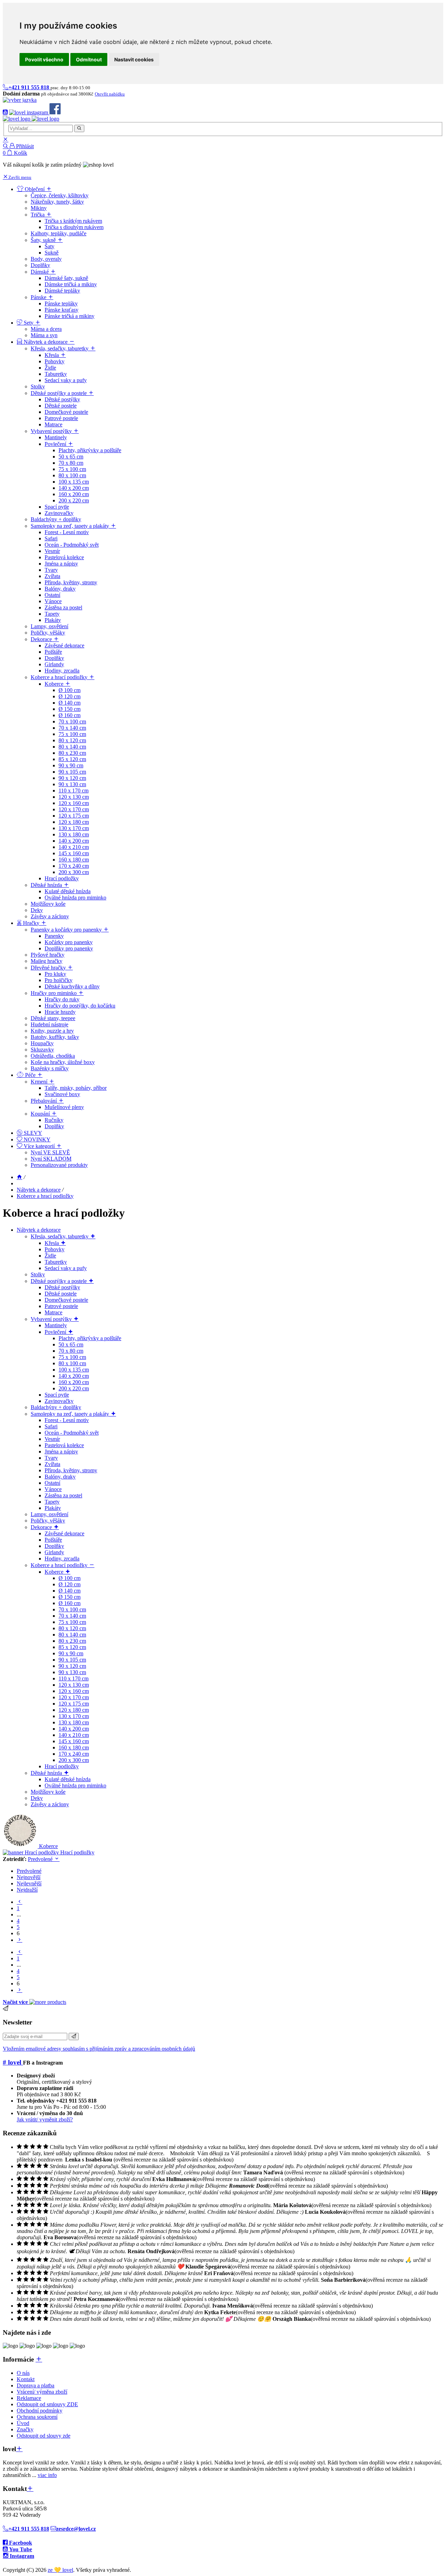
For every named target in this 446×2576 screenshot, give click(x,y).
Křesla (52, 1243)
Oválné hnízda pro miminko (75, 1785)
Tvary (51, 1458)
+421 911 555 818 (29, 2529)
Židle (50, 1256)
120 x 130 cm (74, 1685)
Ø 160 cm (70, 1603)
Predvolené (41, 1859)
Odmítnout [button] (89, 59)
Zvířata (52, 1464)
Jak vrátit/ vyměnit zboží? (45, 2119)
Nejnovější (29, 1877)
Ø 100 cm (70, 1578)
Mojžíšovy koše (48, 1792)
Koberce (55, 1572)
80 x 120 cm (72, 1628)
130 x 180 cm (74, 1722)
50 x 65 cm (71, 1344)
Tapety (52, 1502)
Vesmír (52, 1439)
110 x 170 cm (74, 1678)
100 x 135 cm (74, 1370)
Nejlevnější (29, 1883)
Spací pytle (57, 1395)
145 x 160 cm (74, 1741)
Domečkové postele (66, 1300)
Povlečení (56, 1332)
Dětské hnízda (47, 1773)
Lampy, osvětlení (49, 1514)
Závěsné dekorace (64, 1533)
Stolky (38, 1274)
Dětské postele (61, 1294)
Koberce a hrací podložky (45, 1196)
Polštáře (53, 1540)
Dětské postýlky (62, 1287)
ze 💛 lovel (60, 2570)
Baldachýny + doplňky (56, 1407)
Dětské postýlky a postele (59, 1281)
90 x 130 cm (72, 1672)
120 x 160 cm (74, 1691)
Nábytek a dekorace (39, 1190)
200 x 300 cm (74, 1760)
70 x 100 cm (72, 1609)
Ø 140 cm (70, 1591)
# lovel (13, 2062)
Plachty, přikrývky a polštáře (90, 1338)
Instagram (21, 2556)
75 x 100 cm (72, 1357)
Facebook (20, 2543)
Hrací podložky (62, 1766)
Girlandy (54, 1552)
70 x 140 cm (72, 1616)
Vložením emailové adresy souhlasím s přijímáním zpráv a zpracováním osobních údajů (99, 2049)
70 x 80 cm (71, 1351)
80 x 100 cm (72, 1363)
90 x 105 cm (72, 1660)
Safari (51, 1426)
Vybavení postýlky (52, 1319)
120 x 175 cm (74, 1704)
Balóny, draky (60, 1477)
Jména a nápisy (61, 1452)
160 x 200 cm (74, 1382)
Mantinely (56, 1325)
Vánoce (53, 1489)
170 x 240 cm (74, 1754)
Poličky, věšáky (48, 1521)
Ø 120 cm (70, 1584)
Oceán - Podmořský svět (72, 1433)
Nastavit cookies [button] (134, 59)
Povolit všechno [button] (44, 59)
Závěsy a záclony (50, 1804)
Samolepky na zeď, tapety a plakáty (71, 1414)
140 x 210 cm (74, 1735)
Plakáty (53, 1508)
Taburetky (56, 1262)
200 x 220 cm (74, 1388)
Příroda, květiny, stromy (71, 1470)
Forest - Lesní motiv (67, 1420)
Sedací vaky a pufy (66, 1268)
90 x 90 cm (71, 1653)
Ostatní (52, 1483)
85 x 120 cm (72, 1647)
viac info (47, 2475)
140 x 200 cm (74, 1376)
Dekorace (42, 1527)
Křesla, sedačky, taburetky (60, 1236)
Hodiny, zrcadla (62, 1559)
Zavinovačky (59, 1401)
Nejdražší (27, 1890)
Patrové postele (61, 1306)
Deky (37, 1798)
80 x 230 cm (72, 1641)
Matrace (53, 1312)
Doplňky (54, 1546)
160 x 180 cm (74, 1747)
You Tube (20, 2549)
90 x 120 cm (72, 1666)
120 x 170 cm (74, 1697)
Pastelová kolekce (64, 1445)
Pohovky (55, 1249)
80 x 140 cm (72, 1635)
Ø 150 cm (70, 1597)
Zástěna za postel (63, 1495)
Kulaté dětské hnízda (68, 1779)
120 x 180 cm (74, 1710)
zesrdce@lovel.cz (76, 2529)
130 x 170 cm (74, 1716)
